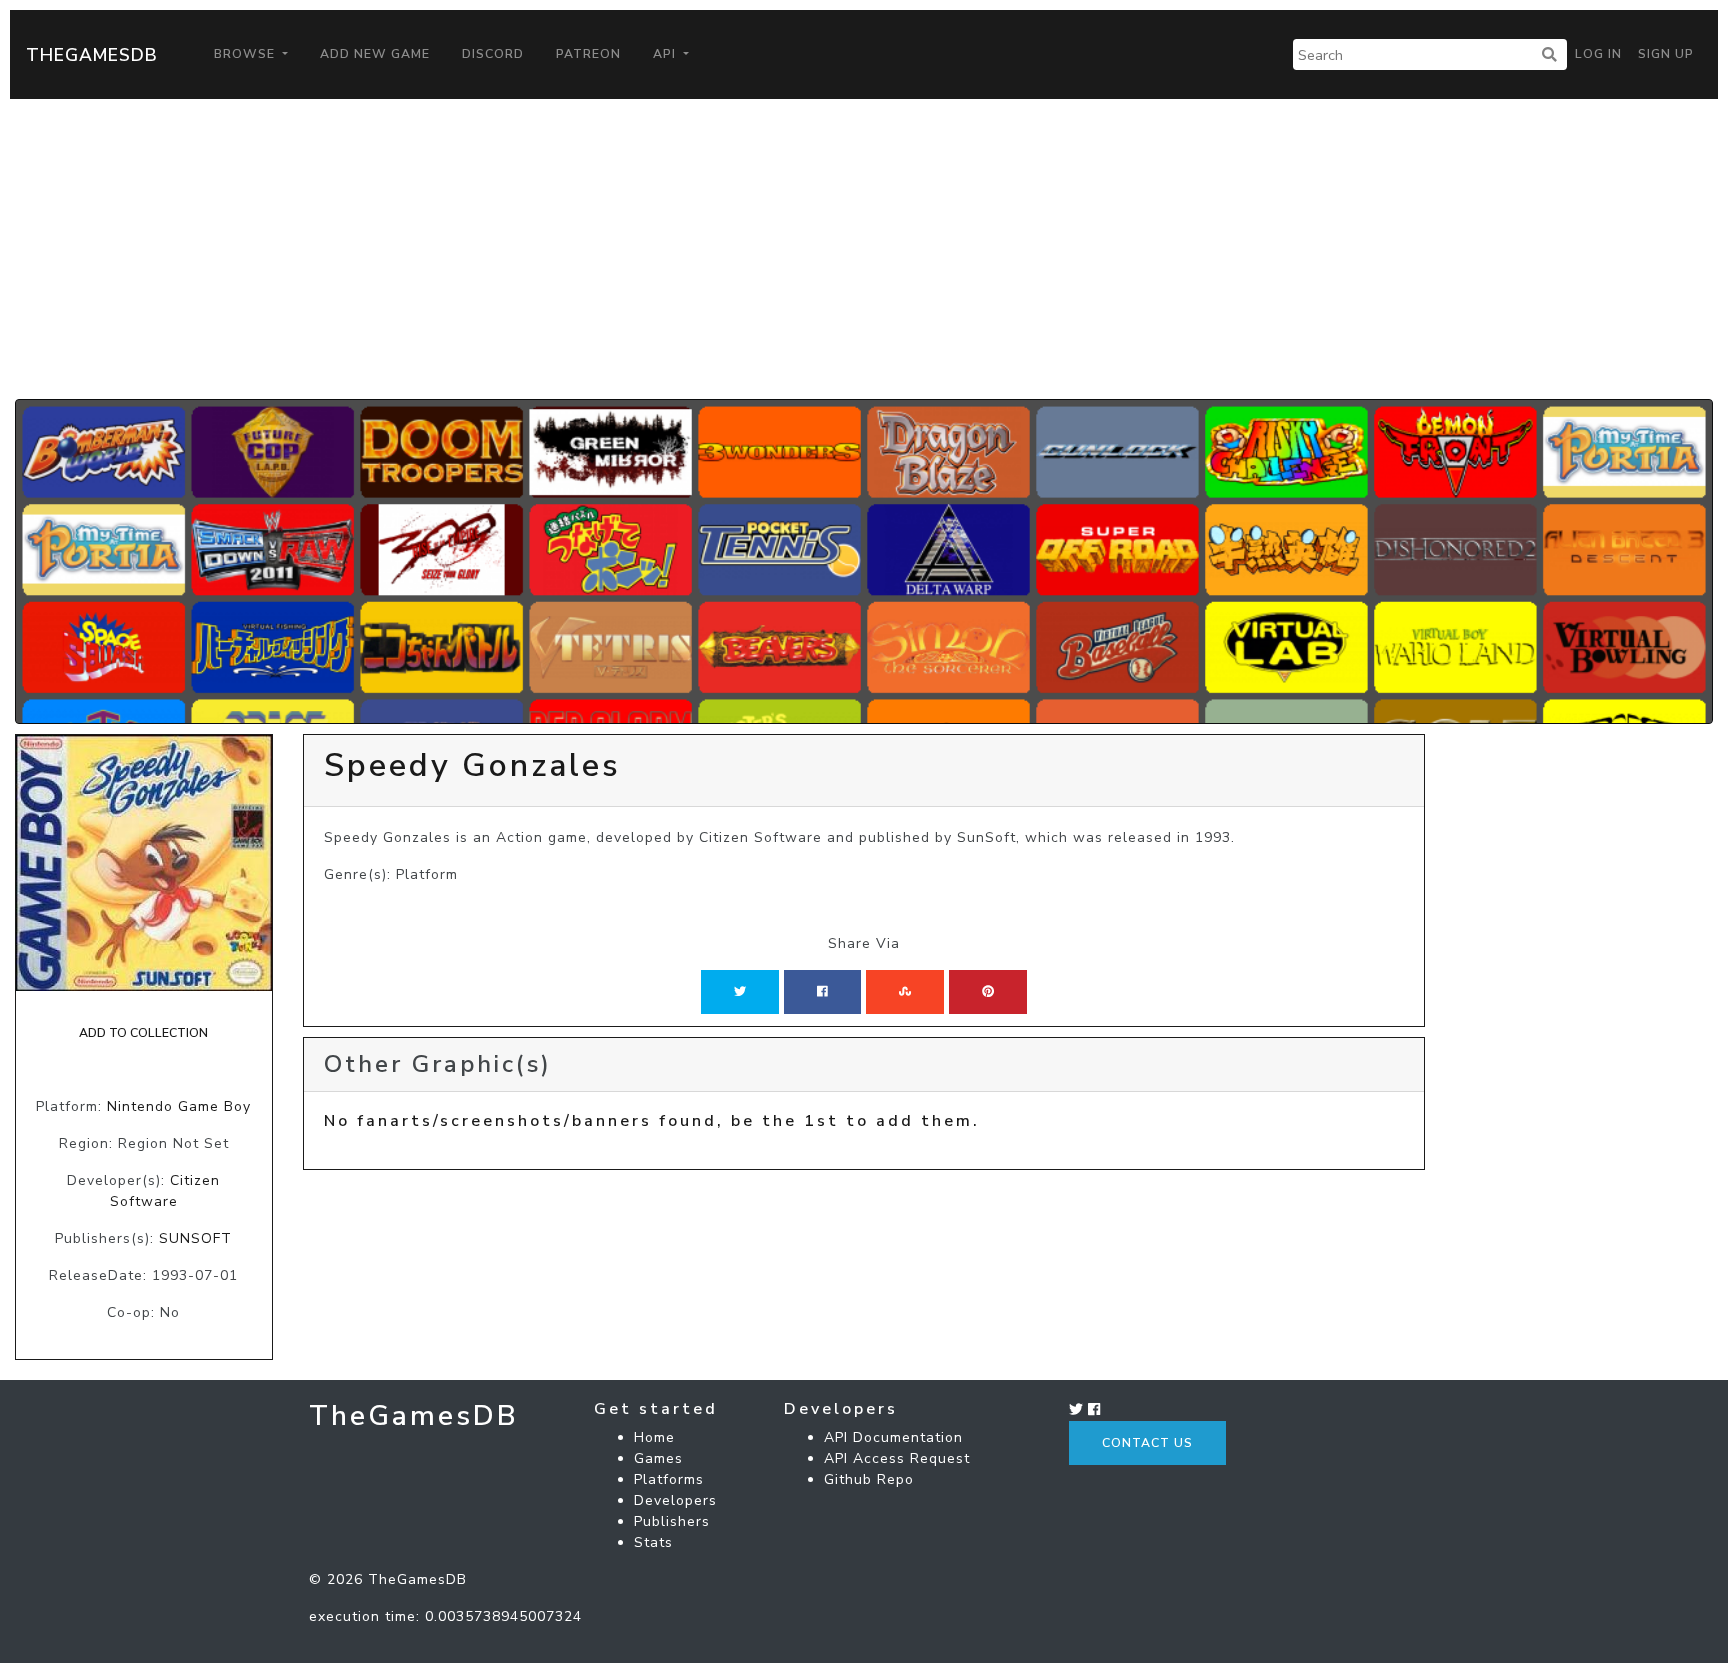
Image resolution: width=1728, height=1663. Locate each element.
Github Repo (869, 1479)
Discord (493, 54)
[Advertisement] (864, 249)
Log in (1598, 54)
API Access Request (897, 1458)
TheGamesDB (92, 55)
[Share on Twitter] (740, 992)
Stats (653, 1542)
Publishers (672, 1521)
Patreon (588, 54)
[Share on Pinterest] (988, 992)
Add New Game (375, 54)
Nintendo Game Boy (179, 1106)
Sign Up (1666, 54)
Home (654, 1437)
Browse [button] (246, 54)
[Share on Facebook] (822, 992)
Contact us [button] (1147, 1443)
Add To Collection (143, 1033)
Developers (675, 1500)
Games (658, 1458)
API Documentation (893, 1437)
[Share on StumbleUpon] (905, 992)
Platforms (669, 1479)
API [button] (666, 54)
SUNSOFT (195, 1238)
